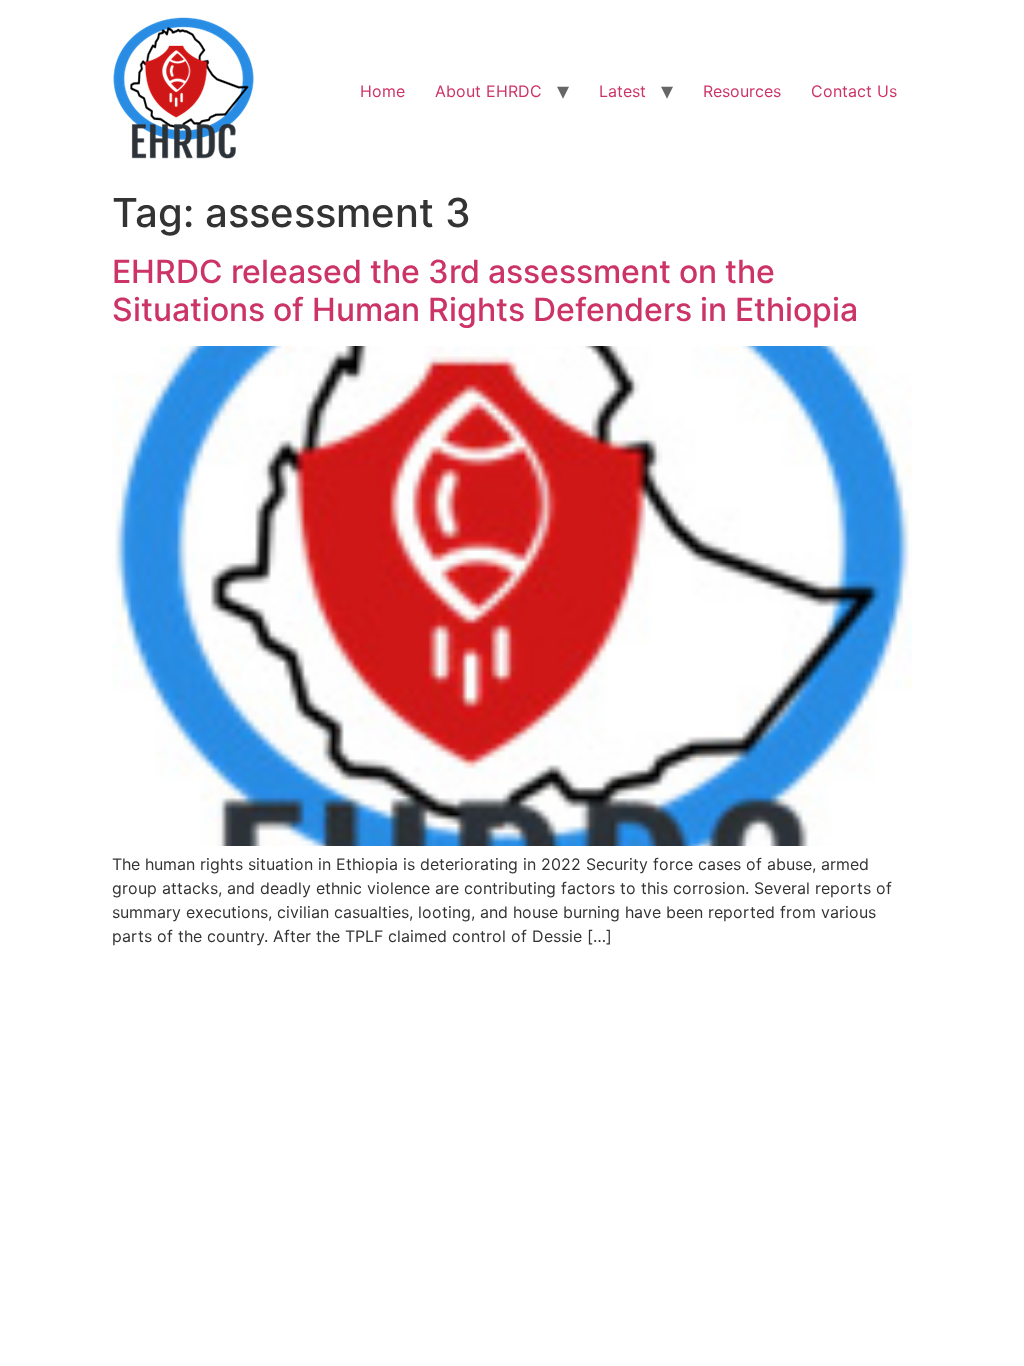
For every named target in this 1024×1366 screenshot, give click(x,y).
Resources (742, 91)
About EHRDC (488, 91)
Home (382, 91)
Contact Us (854, 91)
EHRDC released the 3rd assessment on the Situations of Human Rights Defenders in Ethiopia (485, 290)
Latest (622, 91)
